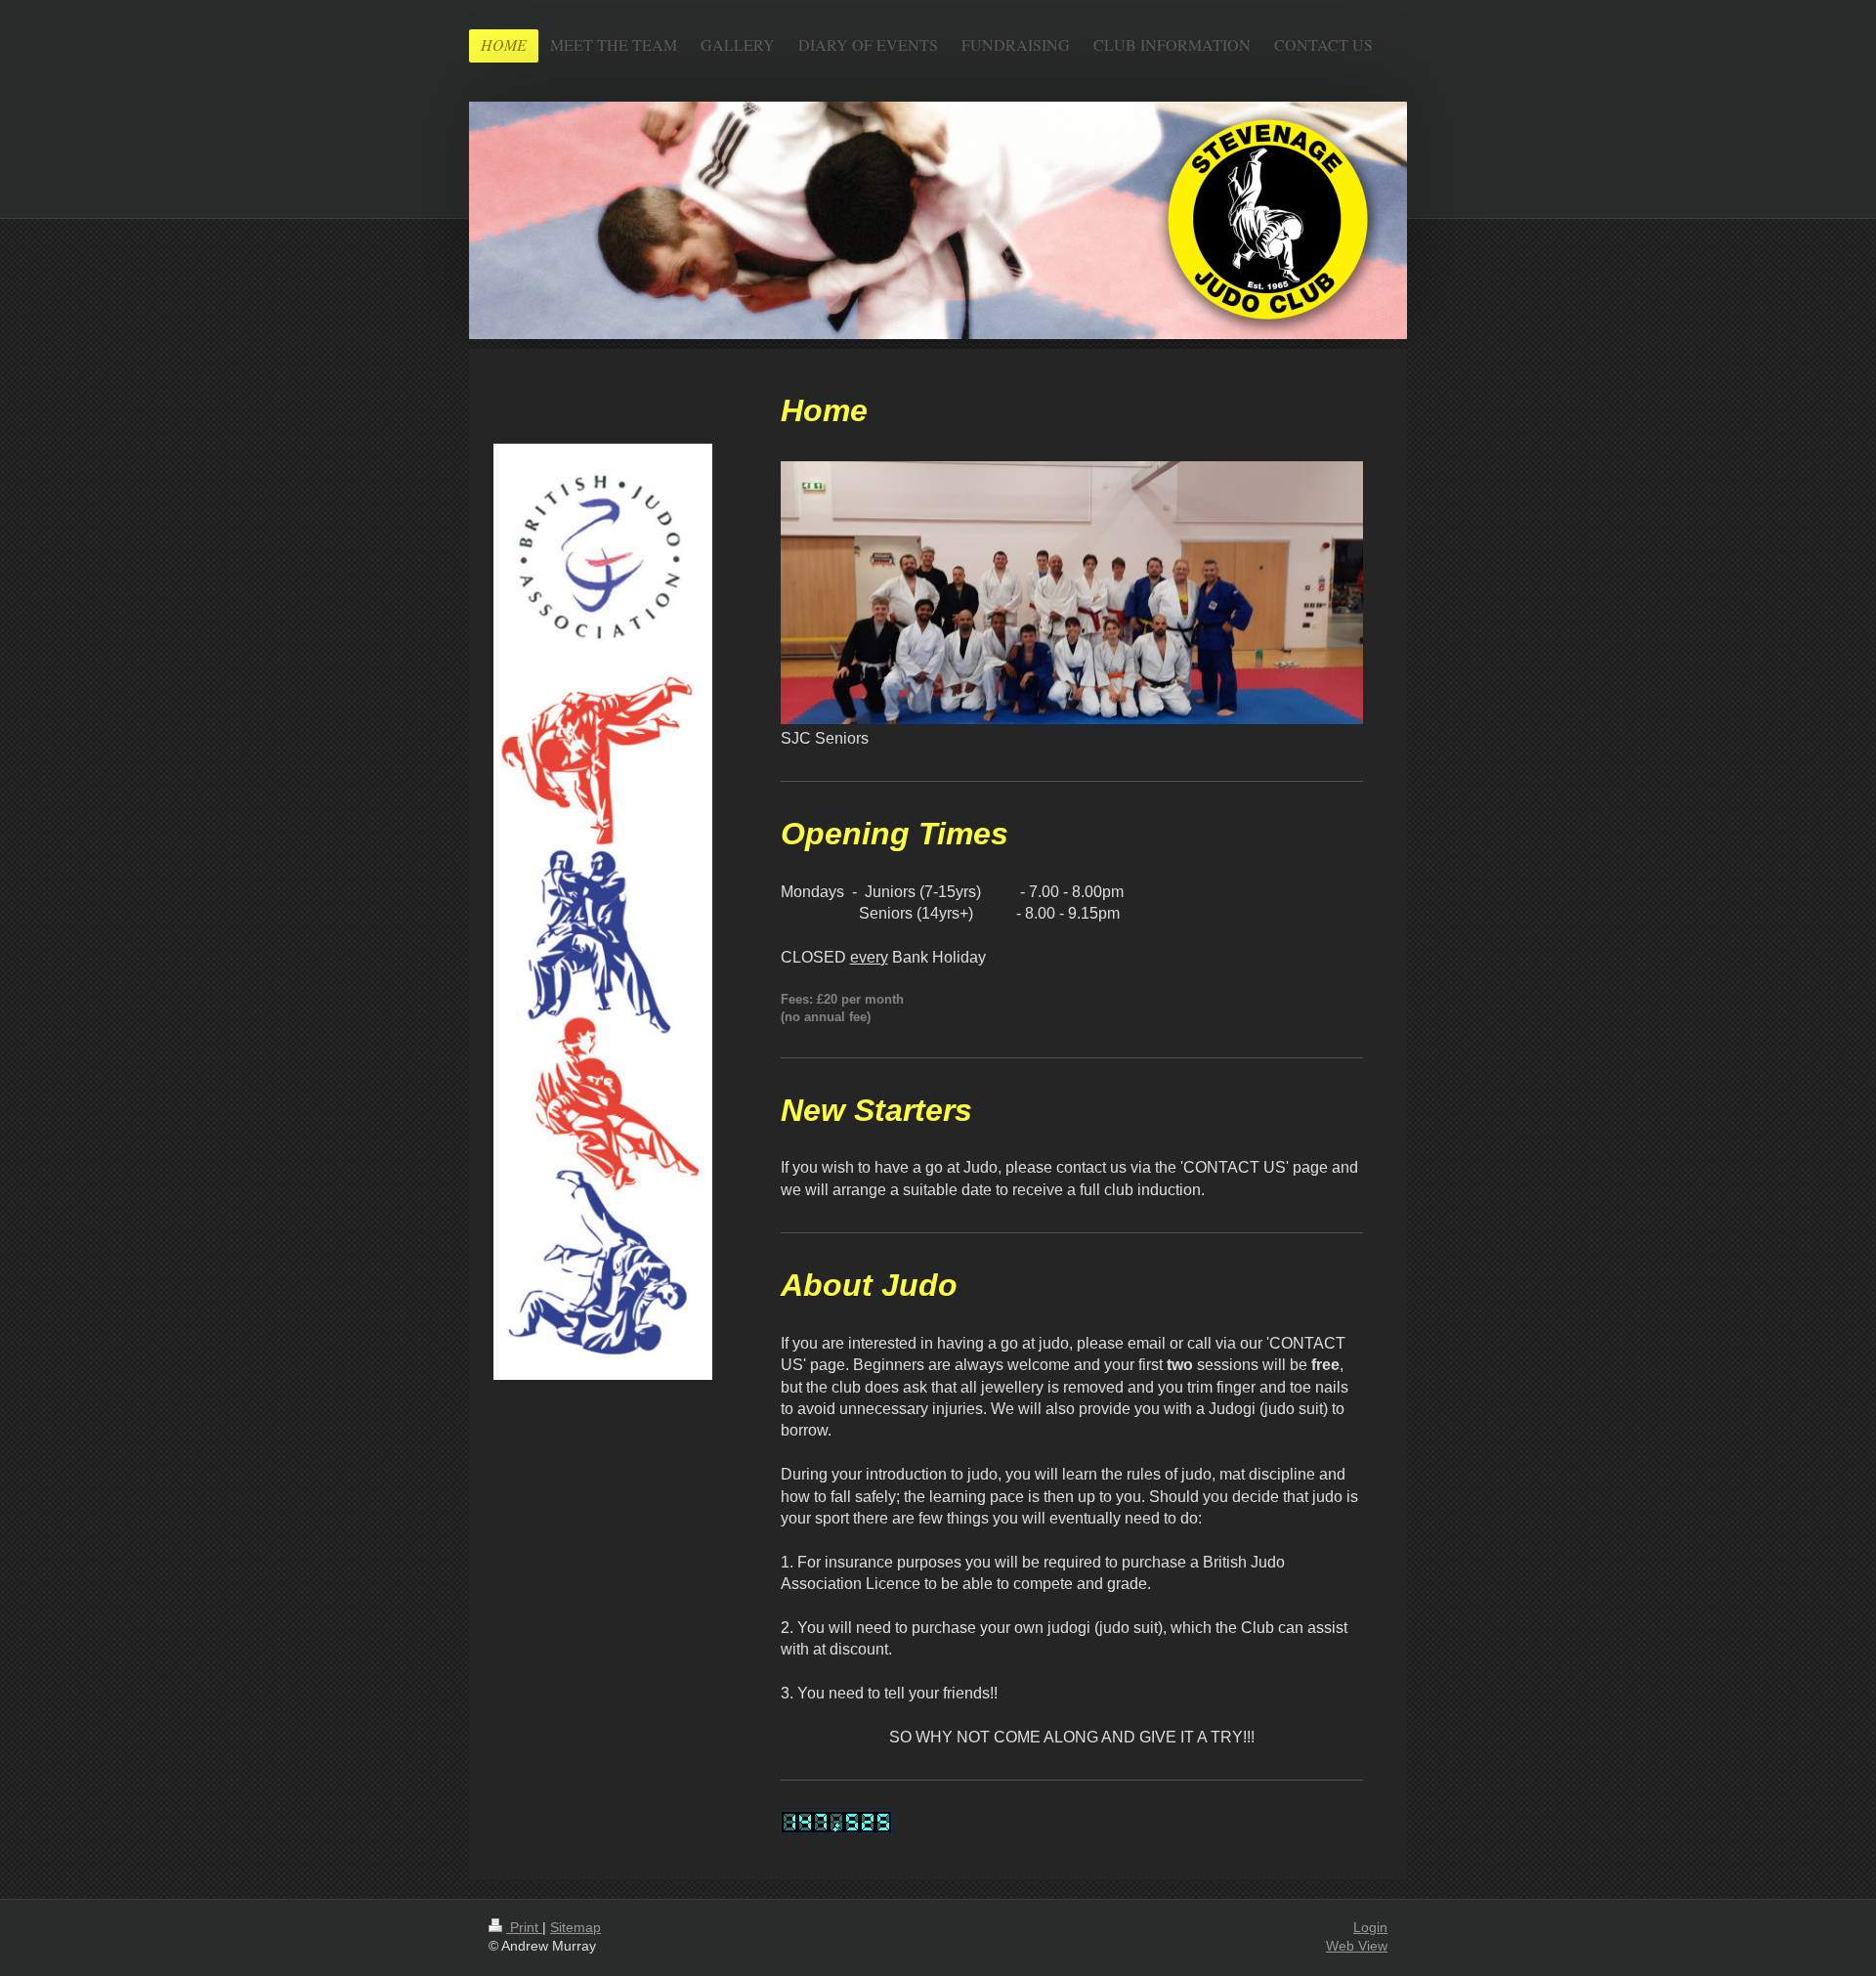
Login (1370, 1927)
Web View (1357, 1946)
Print (524, 1927)
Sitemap (576, 1927)
